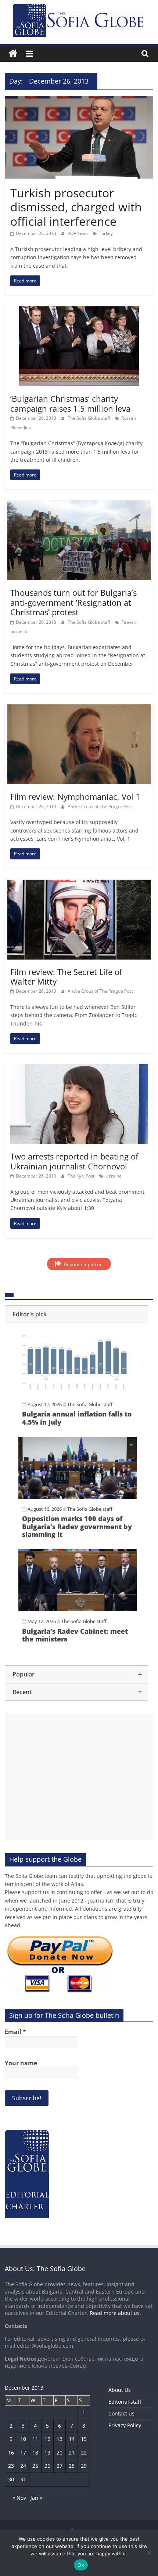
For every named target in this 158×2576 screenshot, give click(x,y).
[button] (76, 1314)
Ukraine (114, 1176)
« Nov (19, 2498)
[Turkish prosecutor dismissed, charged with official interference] (79, 100)
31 (23, 2479)
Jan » (36, 2498)
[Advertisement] (79, 1777)
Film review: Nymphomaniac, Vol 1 (75, 796)
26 (47, 2466)
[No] (149, 2553)
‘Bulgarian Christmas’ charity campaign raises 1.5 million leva (70, 403)
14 (72, 2439)
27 (60, 2466)
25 (35, 2466)
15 (84, 2439)
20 (60, 2452)
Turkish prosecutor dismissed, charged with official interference (76, 207)
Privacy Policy (125, 2425)
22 (84, 2452)
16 (11, 2452)
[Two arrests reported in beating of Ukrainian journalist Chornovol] (79, 1069)
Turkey (106, 233)
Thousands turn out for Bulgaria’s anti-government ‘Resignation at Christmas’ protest (73, 602)
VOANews (78, 233)
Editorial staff (125, 2402)
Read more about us (115, 2313)
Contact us (121, 2413)
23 (11, 2466)
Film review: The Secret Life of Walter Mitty (66, 976)
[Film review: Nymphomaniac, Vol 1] (79, 709)
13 (60, 2439)
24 (23, 2466)
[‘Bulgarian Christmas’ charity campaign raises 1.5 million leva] (79, 311)
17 (23, 2452)
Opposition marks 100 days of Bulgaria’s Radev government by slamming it (77, 1526)
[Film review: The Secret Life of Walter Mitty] (79, 884)
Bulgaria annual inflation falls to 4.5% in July (77, 1418)
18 (35, 2452)
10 (23, 2439)
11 (35, 2439)
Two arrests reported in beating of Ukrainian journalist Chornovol (74, 1161)
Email (15, 2032)
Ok (81, 2565)
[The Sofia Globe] (13, 54)
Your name (21, 2063)
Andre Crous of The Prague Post (100, 807)
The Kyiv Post (82, 1176)
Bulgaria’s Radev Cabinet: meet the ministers (75, 1635)
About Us (120, 2390)
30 (11, 2479)
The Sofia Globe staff (89, 418)
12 (47, 2439)
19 (47, 2452)
